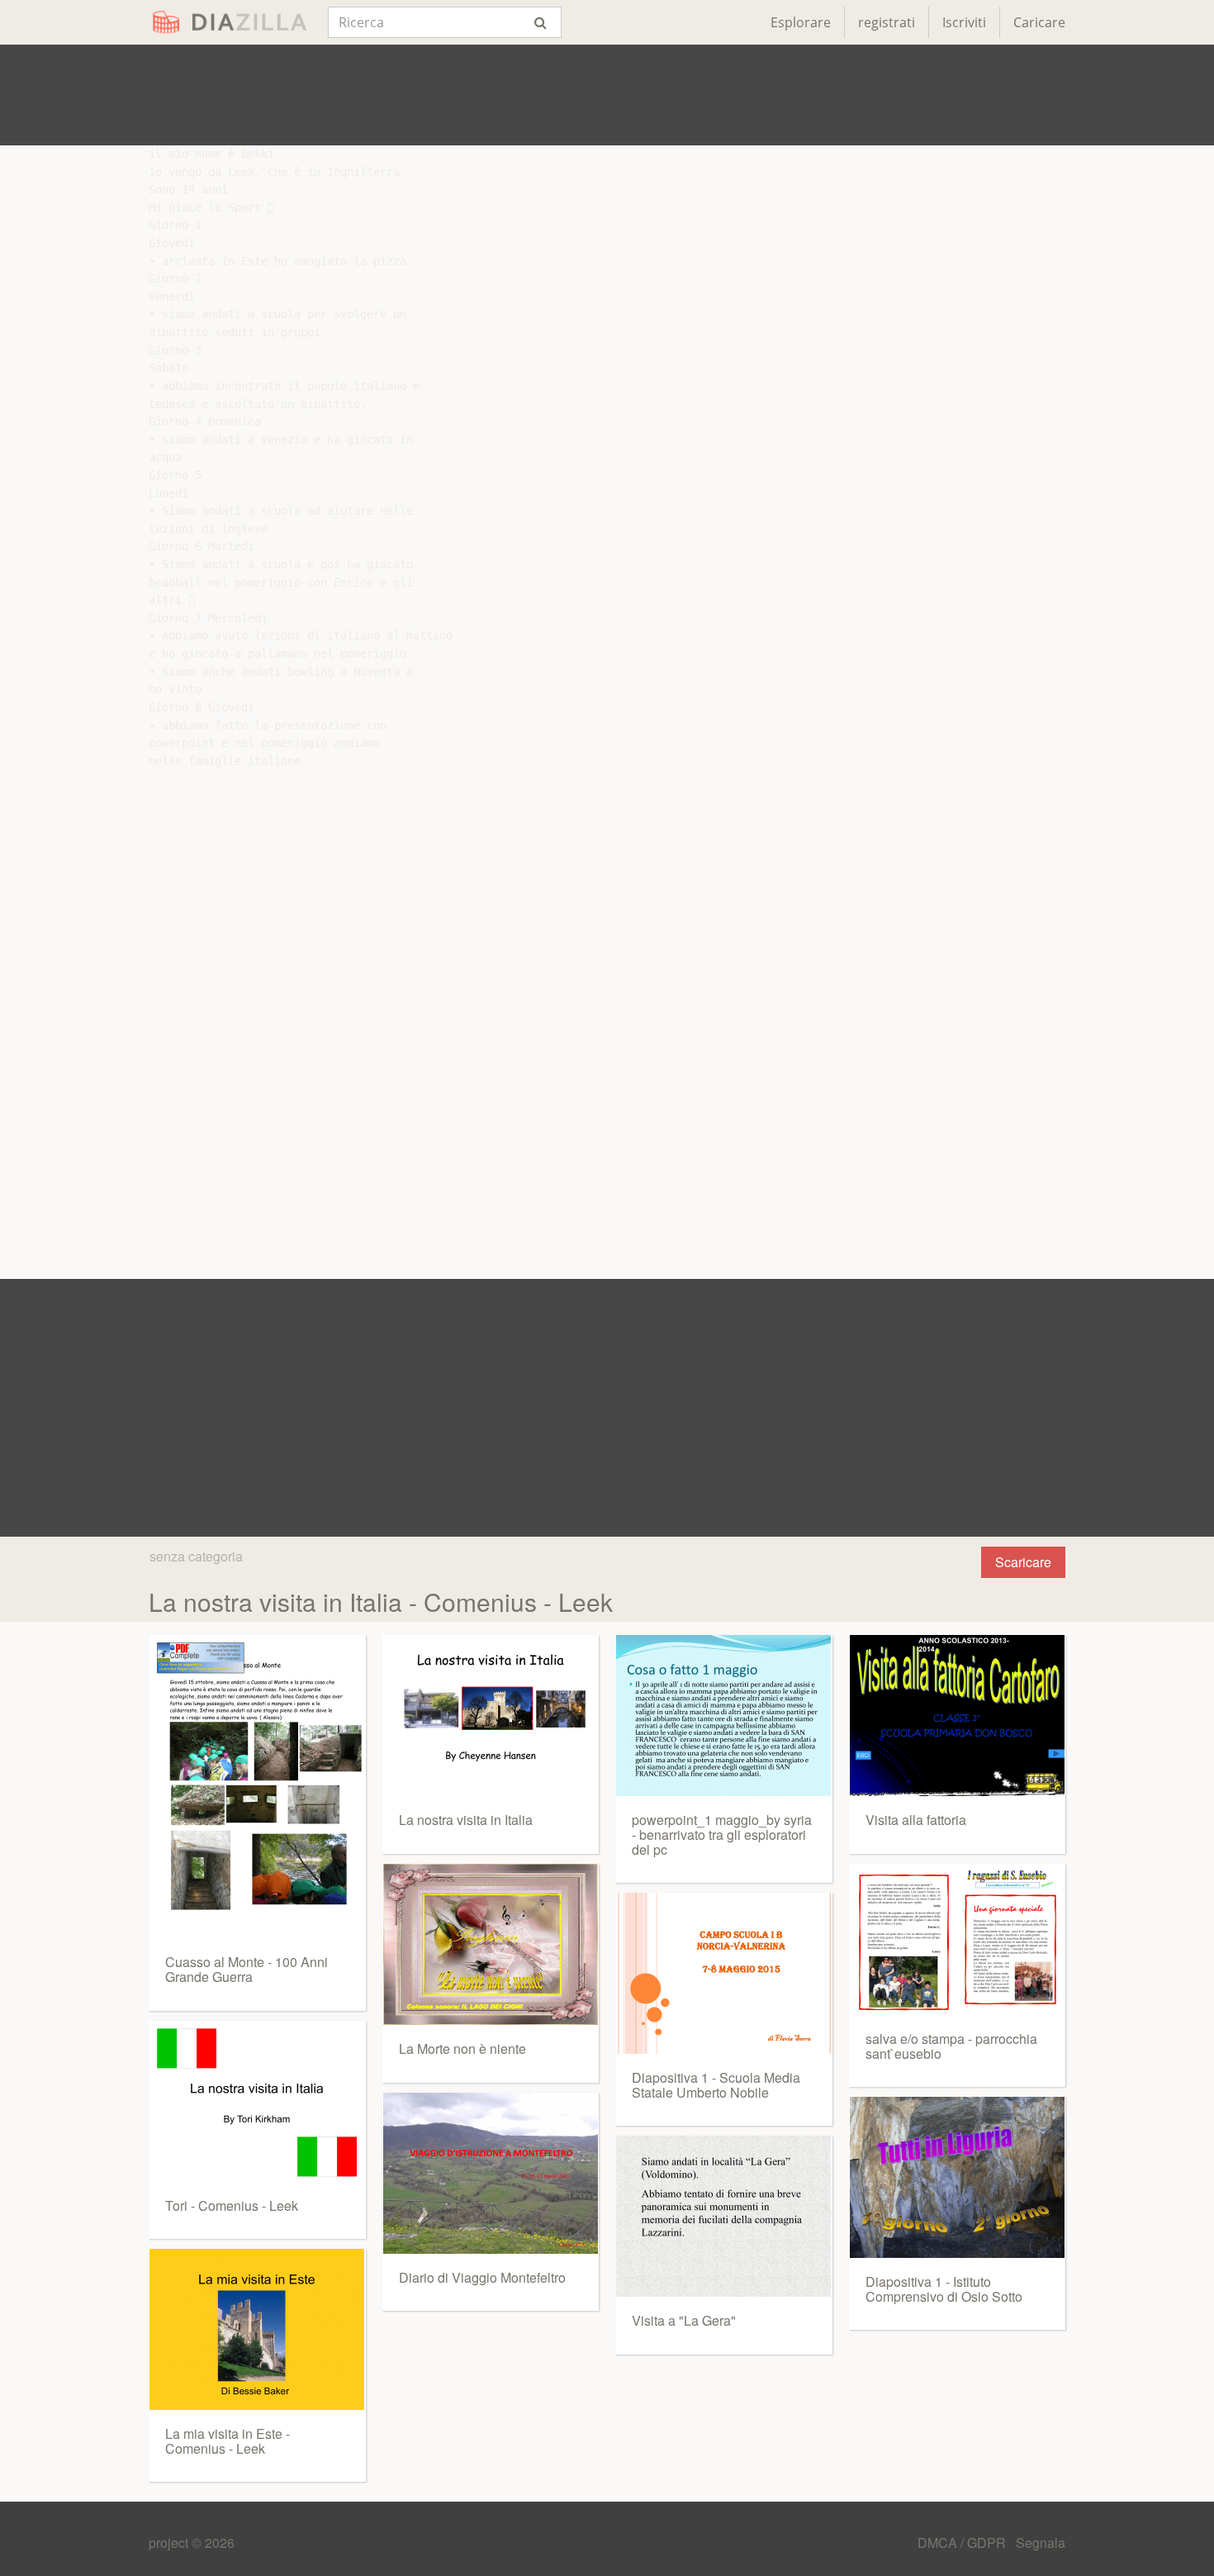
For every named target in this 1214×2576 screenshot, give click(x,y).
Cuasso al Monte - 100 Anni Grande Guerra (247, 1969)
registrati (887, 22)
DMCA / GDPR (963, 2543)
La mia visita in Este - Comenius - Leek (228, 2441)
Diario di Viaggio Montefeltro (482, 2277)
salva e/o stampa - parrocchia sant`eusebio (951, 2046)
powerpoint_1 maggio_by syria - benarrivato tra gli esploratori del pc (722, 1834)
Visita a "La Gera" (684, 2320)
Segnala (1041, 2543)
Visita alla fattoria (916, 1820)
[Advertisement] (607, 95)
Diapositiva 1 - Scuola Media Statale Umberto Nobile (716, 2085)
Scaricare (1023, 1562)
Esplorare (801, 22)
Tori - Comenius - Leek (232, 2205)
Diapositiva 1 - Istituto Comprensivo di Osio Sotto (944, 2289)
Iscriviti (964, 22)
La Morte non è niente (462, 2048)
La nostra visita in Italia (466, 1820)
